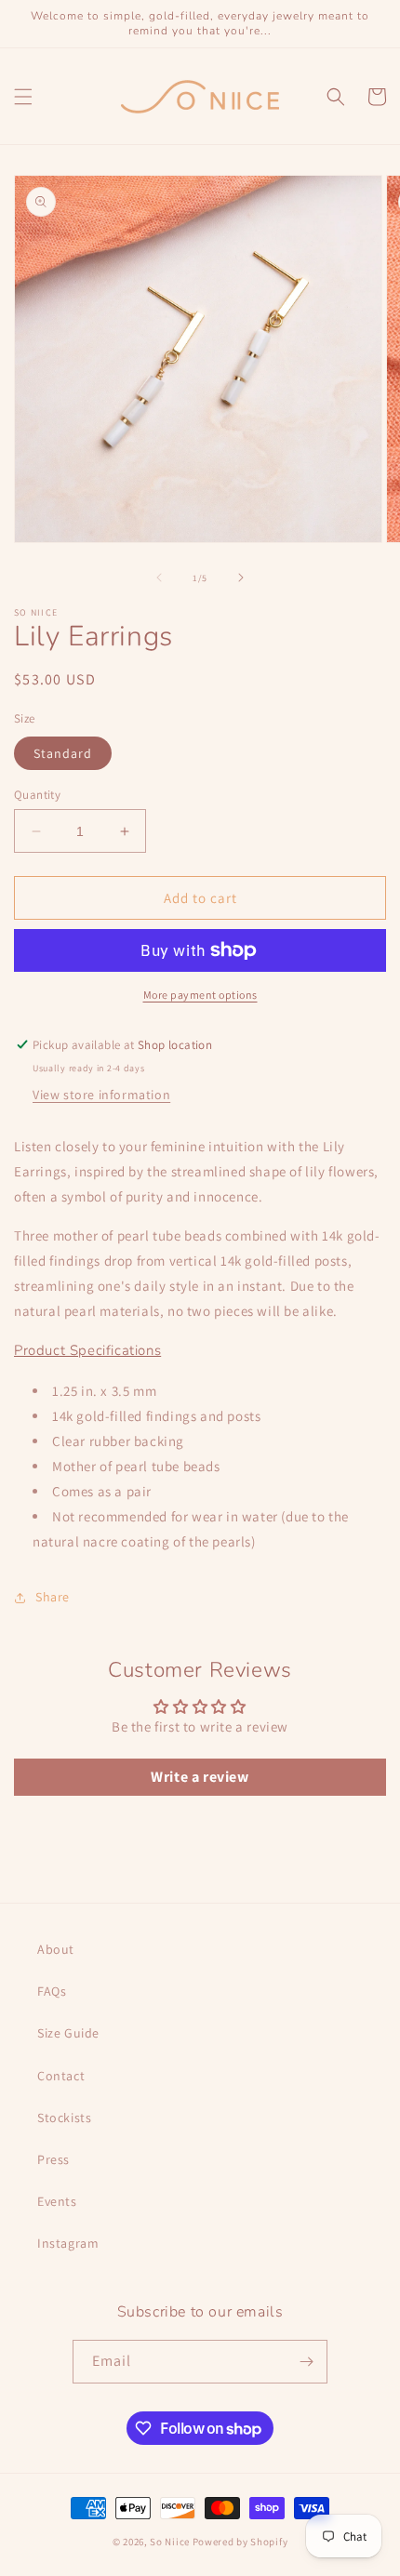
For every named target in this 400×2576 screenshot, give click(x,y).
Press (53, 2159)
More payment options (200, 995)
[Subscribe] (306, 2362)
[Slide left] (159, 578)
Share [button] (53, 1597)
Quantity (37, 795)
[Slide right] (241, 578)
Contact (61, 2076)
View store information (101, 1095)
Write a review (200, 1777)
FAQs (52, 1991)
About (56, 1949)
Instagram (68, 2243)
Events (57, 2201)
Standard (63, 753)
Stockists (64, 2118)
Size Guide (68, 2033)
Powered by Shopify (240, 2542)
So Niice (170, 2542)
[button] (23, 97)
